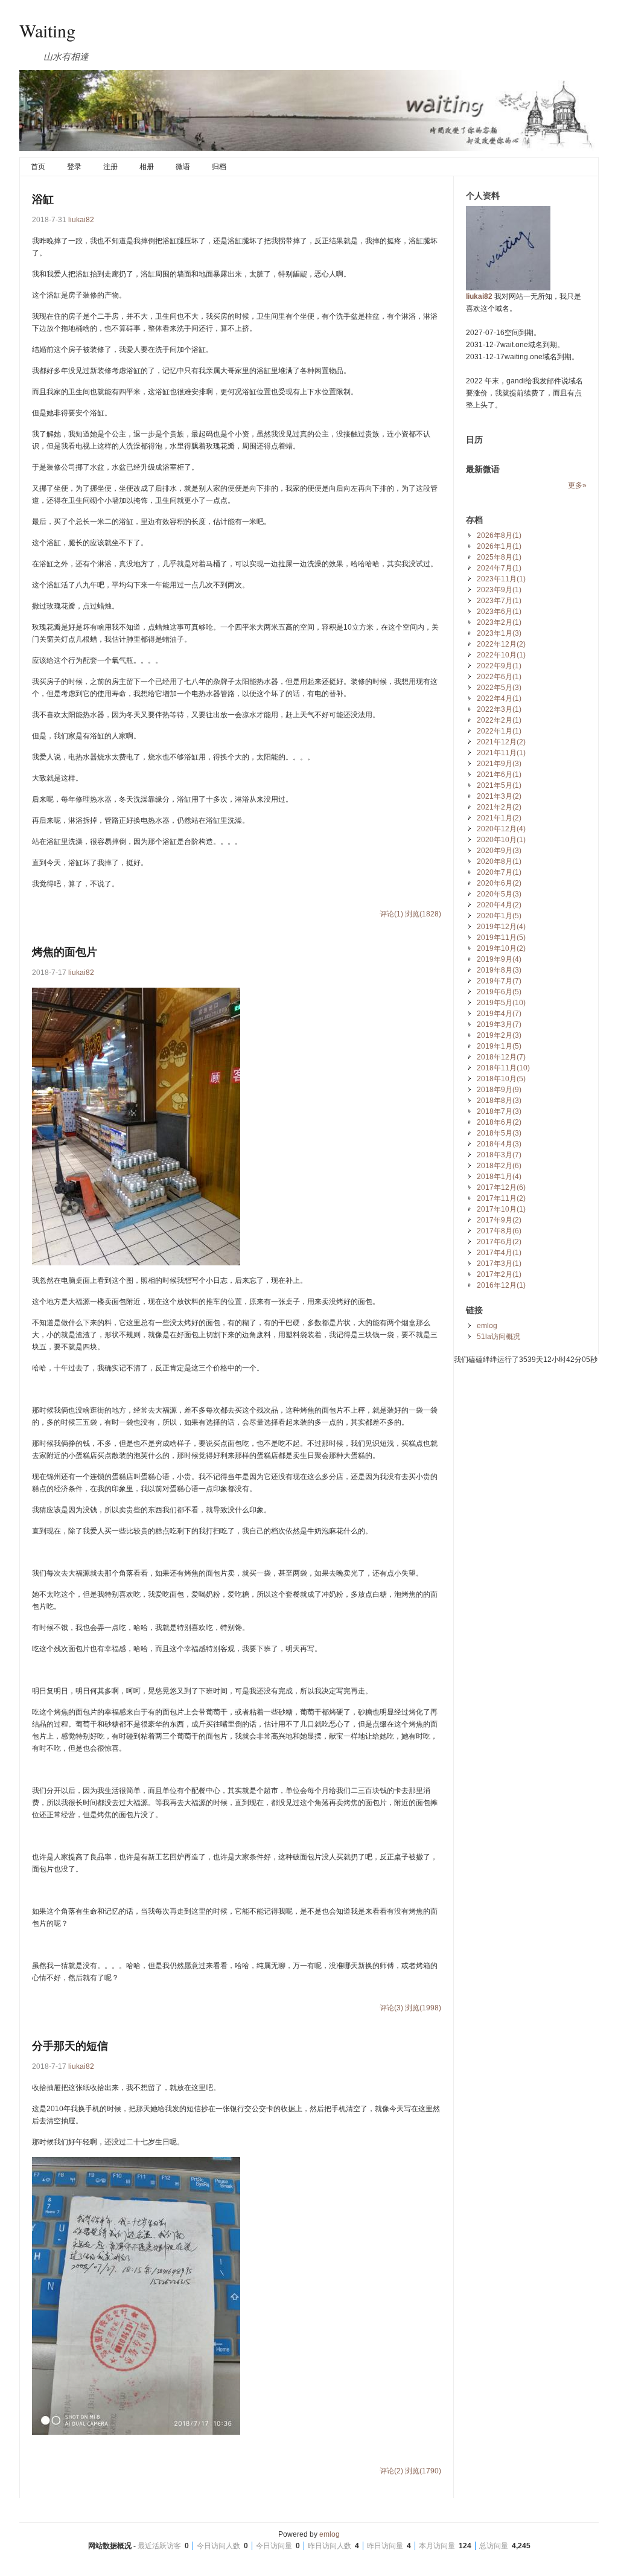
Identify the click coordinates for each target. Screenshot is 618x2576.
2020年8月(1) (499, 861)
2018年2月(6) (499, 1166)
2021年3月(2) (499, 796)
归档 (219, 167)
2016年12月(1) (501, 1285)
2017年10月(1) (501, 1209)
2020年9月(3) (499, 851)
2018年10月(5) (501, 1079)
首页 (38, 167)
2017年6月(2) (499, 1242)
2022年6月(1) (499, 677)
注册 (110, 167)
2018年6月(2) (499, 1122)
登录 (74, 167)
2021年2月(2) (499, 807)
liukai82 (81, 220)
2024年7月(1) (499, 568)
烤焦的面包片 (65, 952)
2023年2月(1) (499, 622)
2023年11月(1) (501, 579)
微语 (183, 167)
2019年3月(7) (499, 1024)
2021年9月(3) (499, 764)
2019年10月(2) (501, 948)
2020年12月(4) (501, 829)
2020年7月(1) (499, 872)
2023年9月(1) (499, 590)
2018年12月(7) (501, 1057)
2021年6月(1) (499, 775)
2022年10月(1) (501, 655)
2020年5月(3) (499, 894)
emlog (487, 1326)
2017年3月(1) (499, 1264)
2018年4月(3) (499, 1144)
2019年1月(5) (499, 1046)
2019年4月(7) (499, 1014)
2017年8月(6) (499, 1231)
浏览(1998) (423, 2008)
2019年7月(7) (499, 981)
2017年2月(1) (499, 1274)
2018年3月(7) (499, 1155)
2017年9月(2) (499, 1220)
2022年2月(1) (499, 720)
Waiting (47, 30)
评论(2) (391, 2471)
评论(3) (391, 2008)
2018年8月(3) (499, 1101)
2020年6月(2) (499, 883)
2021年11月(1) (501, 753)
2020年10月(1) (501, 840)
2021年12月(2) (501, 742)
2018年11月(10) (503, 1068)
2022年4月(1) (499, 698)
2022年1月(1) (499, 731)
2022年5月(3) (499, 688)
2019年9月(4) (499, 959)
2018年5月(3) (499, 1133)
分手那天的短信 (70, 2046)
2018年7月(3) (499, 1111)
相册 (147, 167)
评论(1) (391, 914)
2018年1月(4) (499, 1177)
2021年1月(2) (499, 818)
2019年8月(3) (499, 970)
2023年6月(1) (499, 612)
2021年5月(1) (499, 785)
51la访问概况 (499, 1337)
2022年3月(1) (499, 709)
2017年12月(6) (501, 1187)
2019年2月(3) (499, 1035)
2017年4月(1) (499, 1253)
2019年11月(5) (501, 938)
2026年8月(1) (499, 535)
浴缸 (43, 199)
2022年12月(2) (501, 644)
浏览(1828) (423, 914)
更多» (577, 485)
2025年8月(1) (499, 557)
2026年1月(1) (499, 546)
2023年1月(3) (499, 633)
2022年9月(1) (499, 666)
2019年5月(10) (501, 1003)
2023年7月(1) (499, 601)
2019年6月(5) (499, 992)
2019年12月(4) (501, 927)
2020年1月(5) (499, 916)
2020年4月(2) (499, 905)
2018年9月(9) (499, 1090)
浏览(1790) (423, 2471)
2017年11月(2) (501, 1198)
